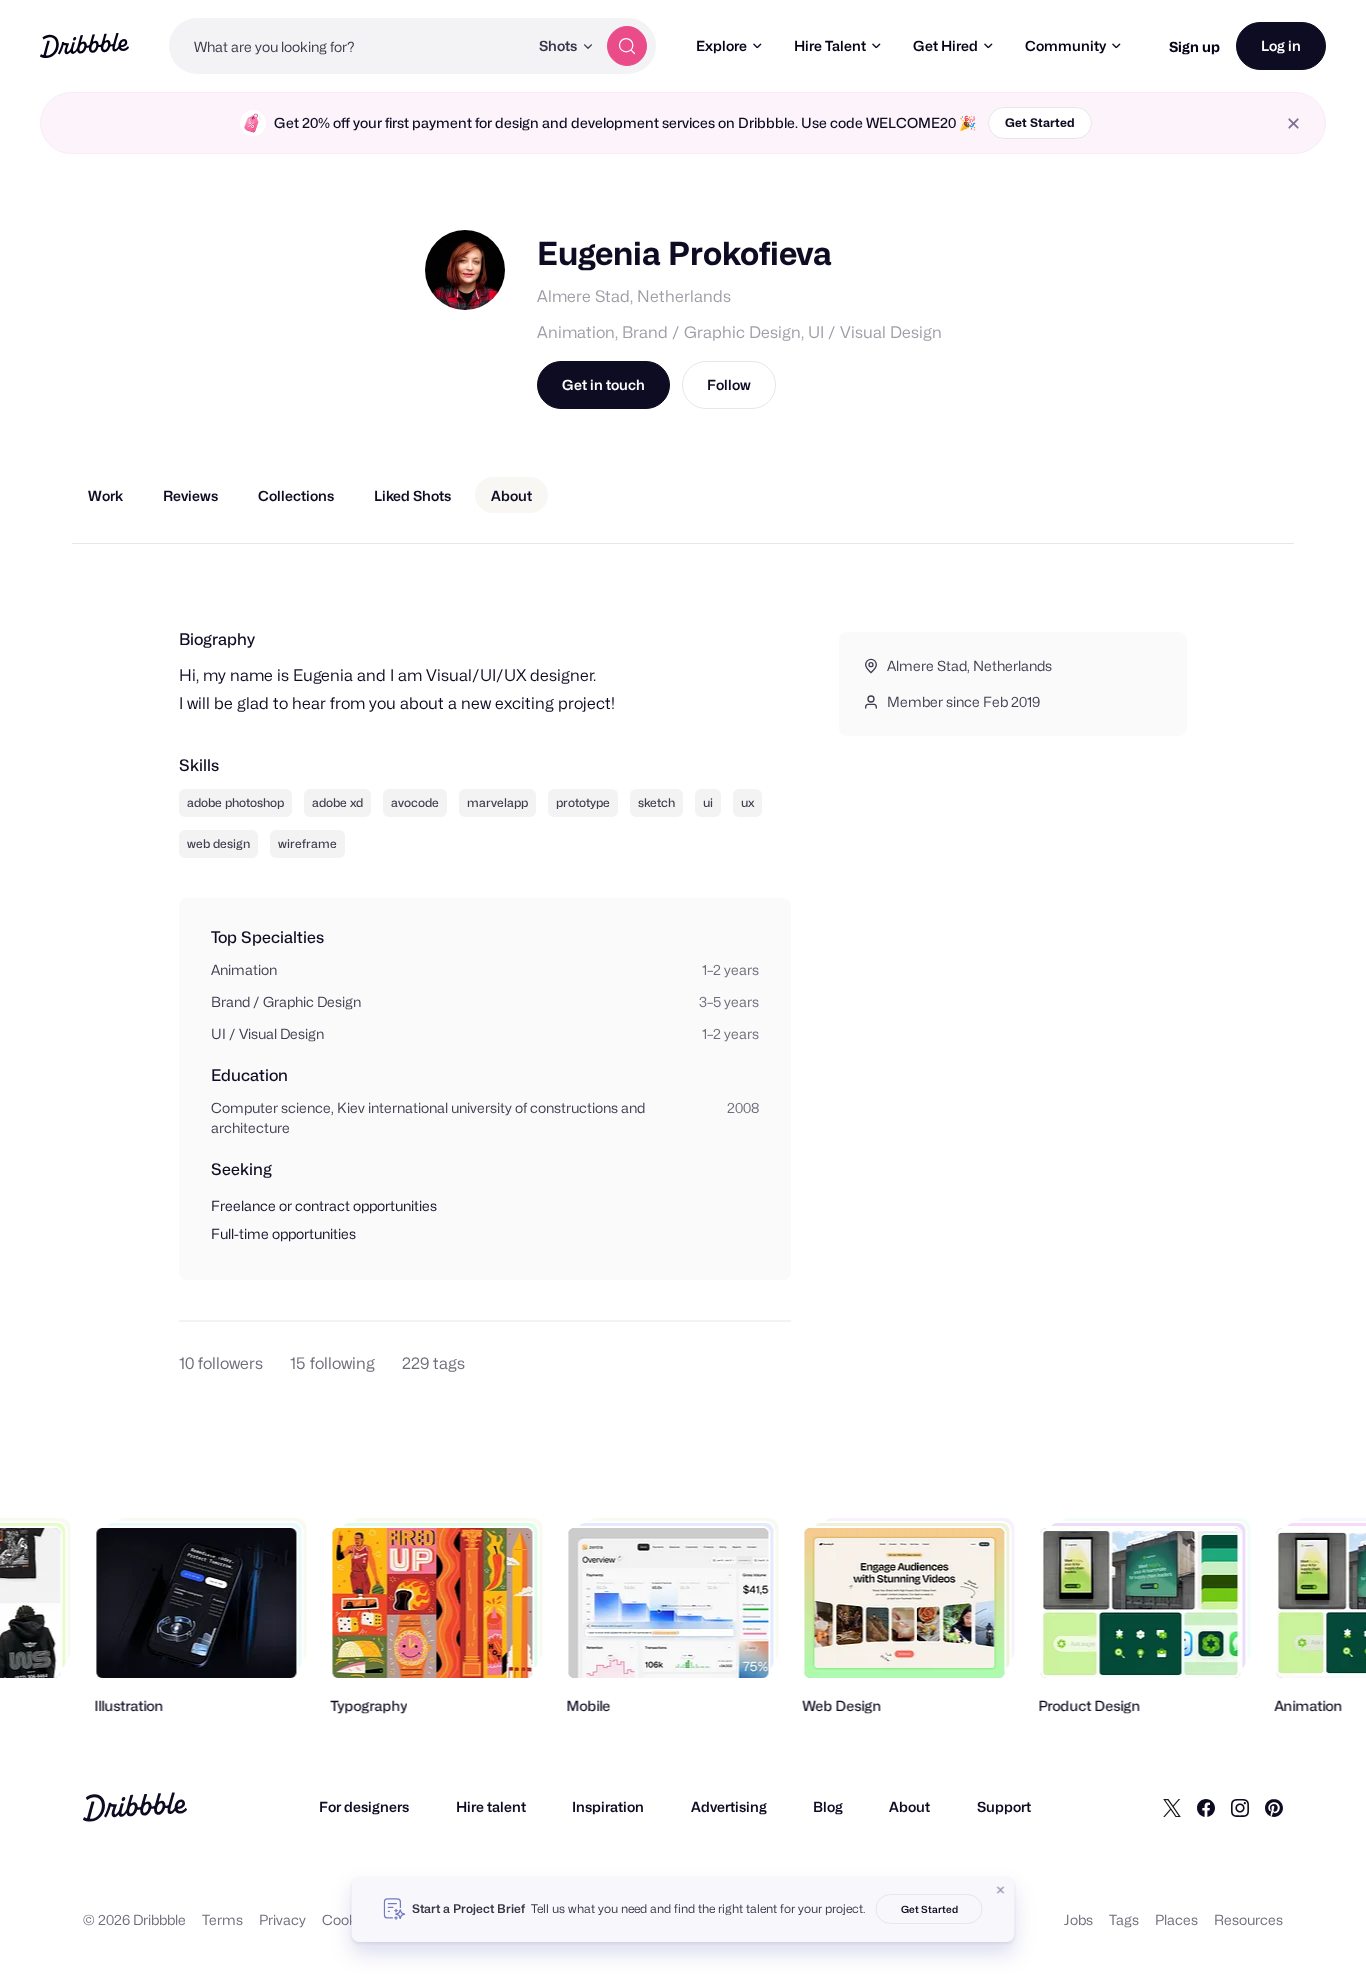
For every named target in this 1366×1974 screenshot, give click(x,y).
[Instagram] (1240, 1807)
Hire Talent (830, 45)
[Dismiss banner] (1001, 1890)
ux (747, 802)
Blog (828, 1806)
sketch (656, 802)
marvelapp (497, 802)
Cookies (348, 1919)
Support (1004, 1806)
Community (1065, 45)
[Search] (627, 46)
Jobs (1078, 1919)
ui (708, 802)
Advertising (729, 1806)
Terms (222, 1919)
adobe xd (337, 802)
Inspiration (608, 1806)
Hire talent (491, 1806)
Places (1176, 1919)
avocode (415, 802)
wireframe (307, 843)
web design (218, 843)
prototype (583, 802)
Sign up (1194, 46)
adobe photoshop (235, 802)
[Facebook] (1206, 1807)
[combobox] (348, 46)
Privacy (282, 1919)
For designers (364, 1806)
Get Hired (945, 45)
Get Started (1040, 122)
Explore (721, 45)
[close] (1293, 123)
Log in (1281, 45)
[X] (1172, 1807)
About (909, 1806)
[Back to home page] (84, 45)
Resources (1248, 1919)
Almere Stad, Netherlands (634, 296)
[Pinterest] (1274, 1807)
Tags (1124, 1919)
